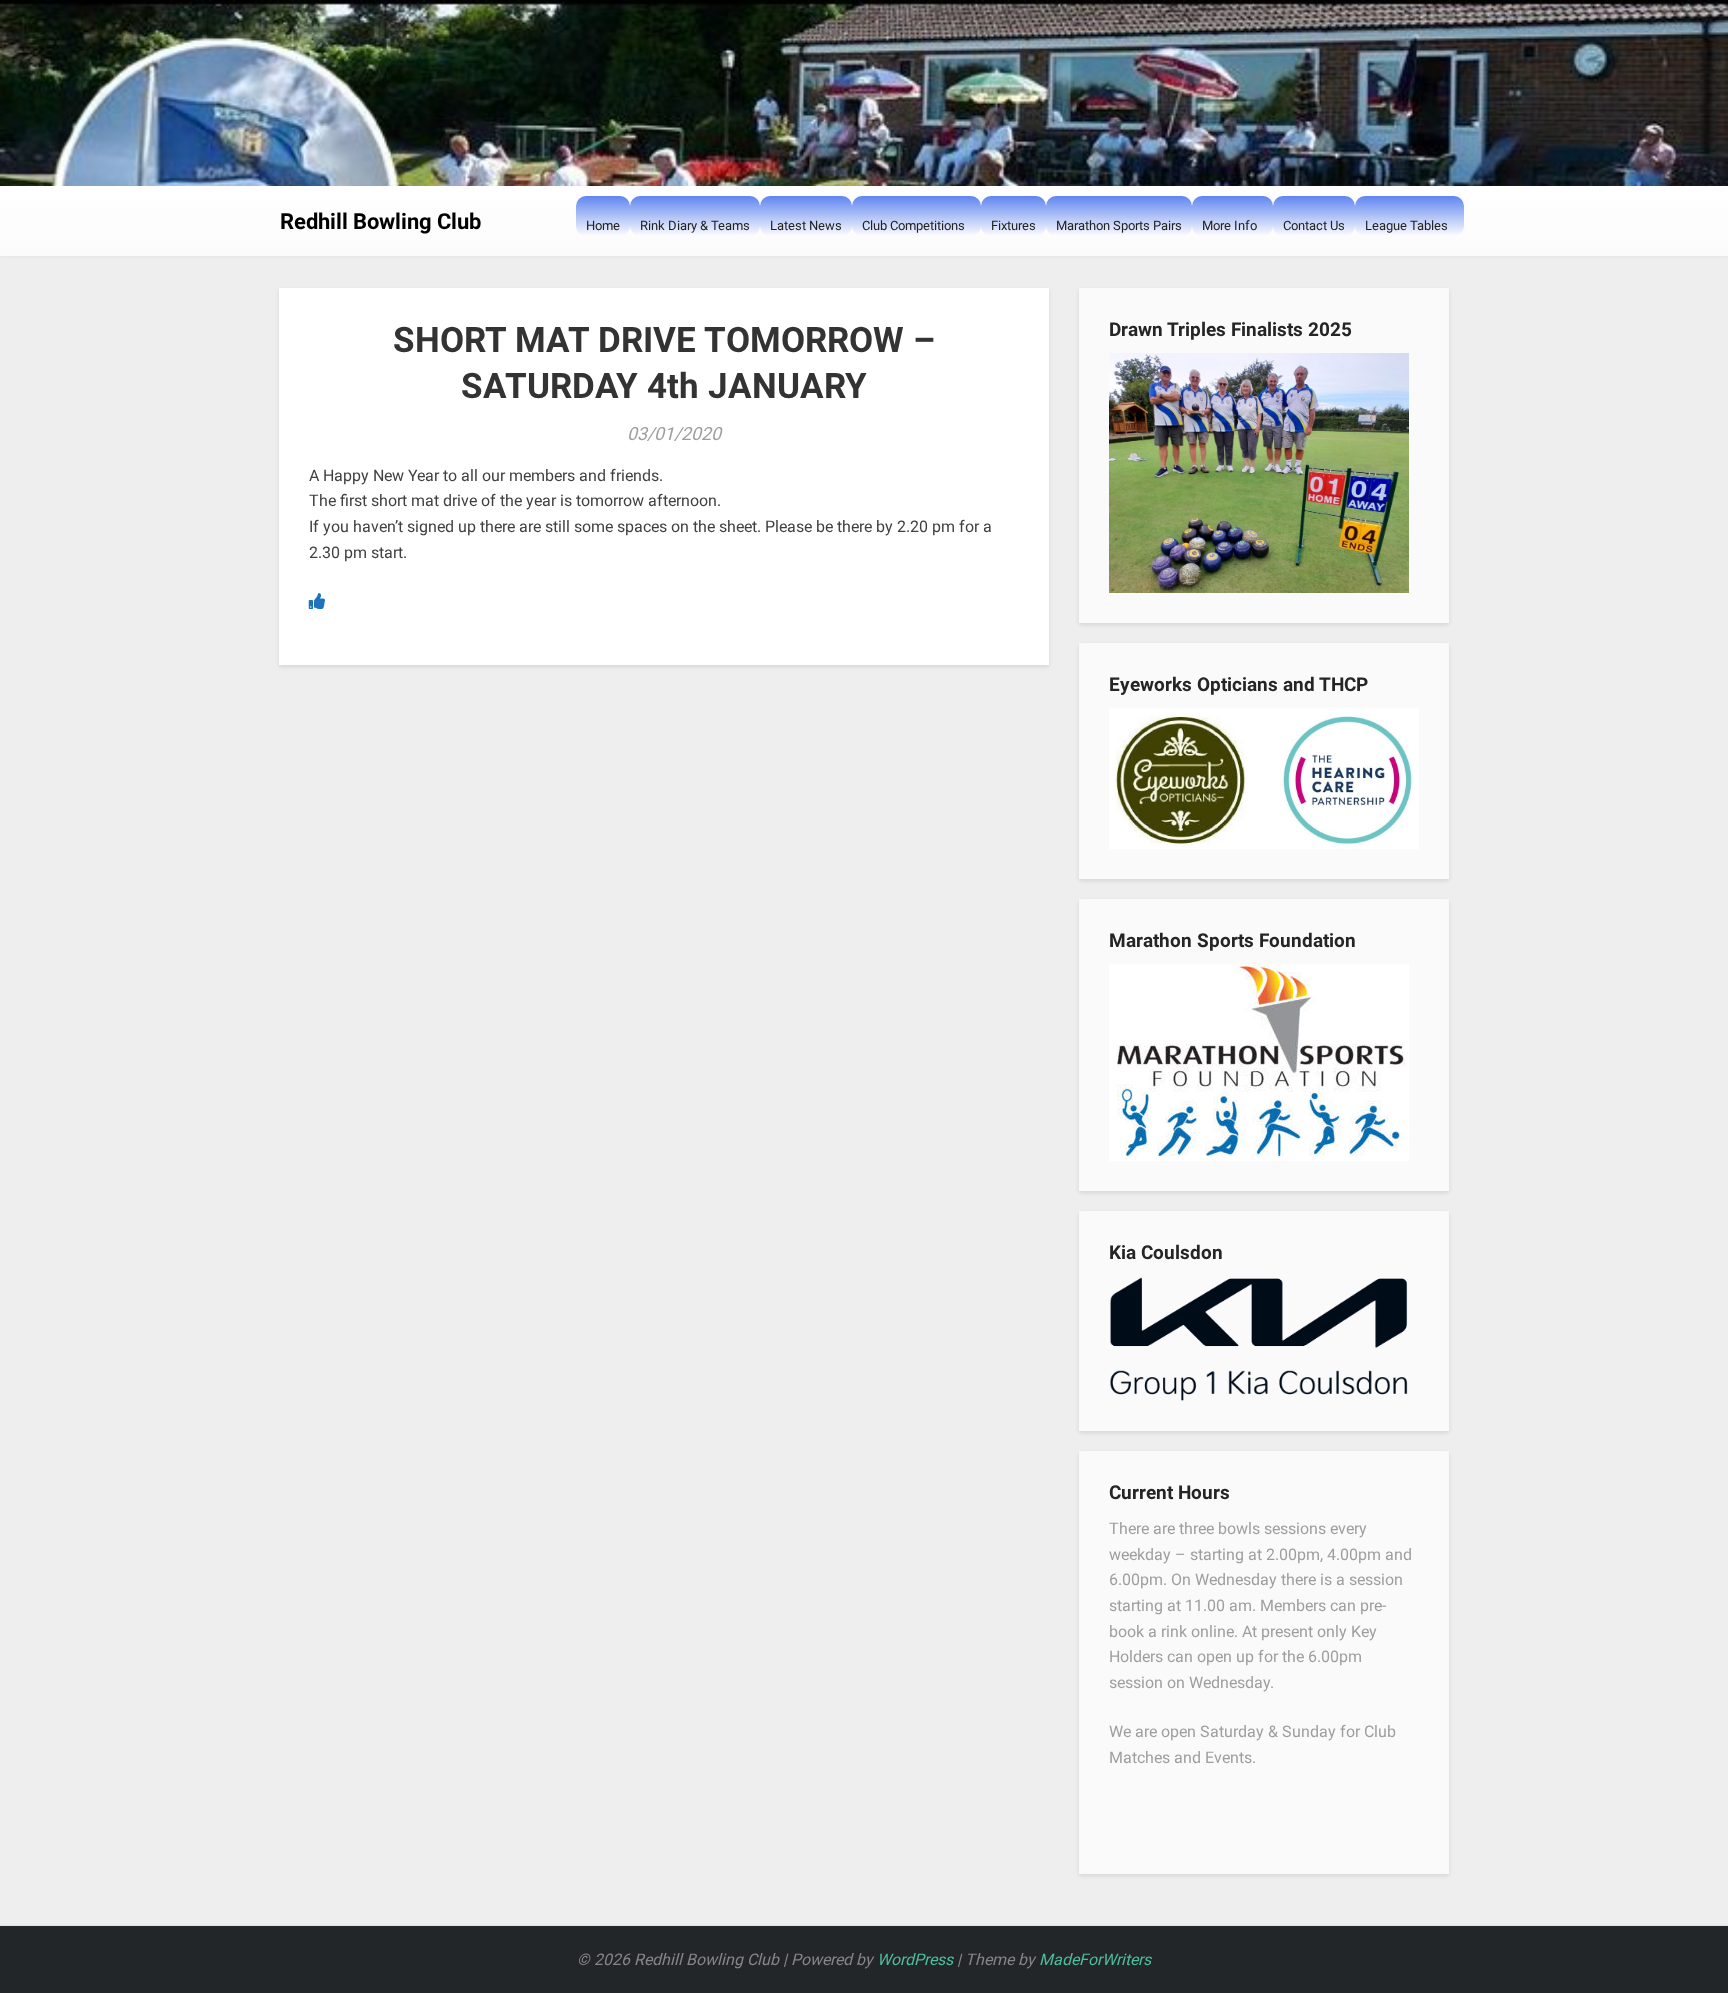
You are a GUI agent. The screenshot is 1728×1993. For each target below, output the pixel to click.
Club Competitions (913, 225)
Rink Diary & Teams (695, 225)
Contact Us (1314, 225)
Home (603, 225)
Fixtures (1013, 225)
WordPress (915, 1959)
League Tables (1406, 225)
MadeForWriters (1095, 1959)
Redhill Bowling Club (380, 221)
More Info (1229, 225)
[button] (872, 265)
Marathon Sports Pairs (1119, 225)
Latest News (806, 225)
